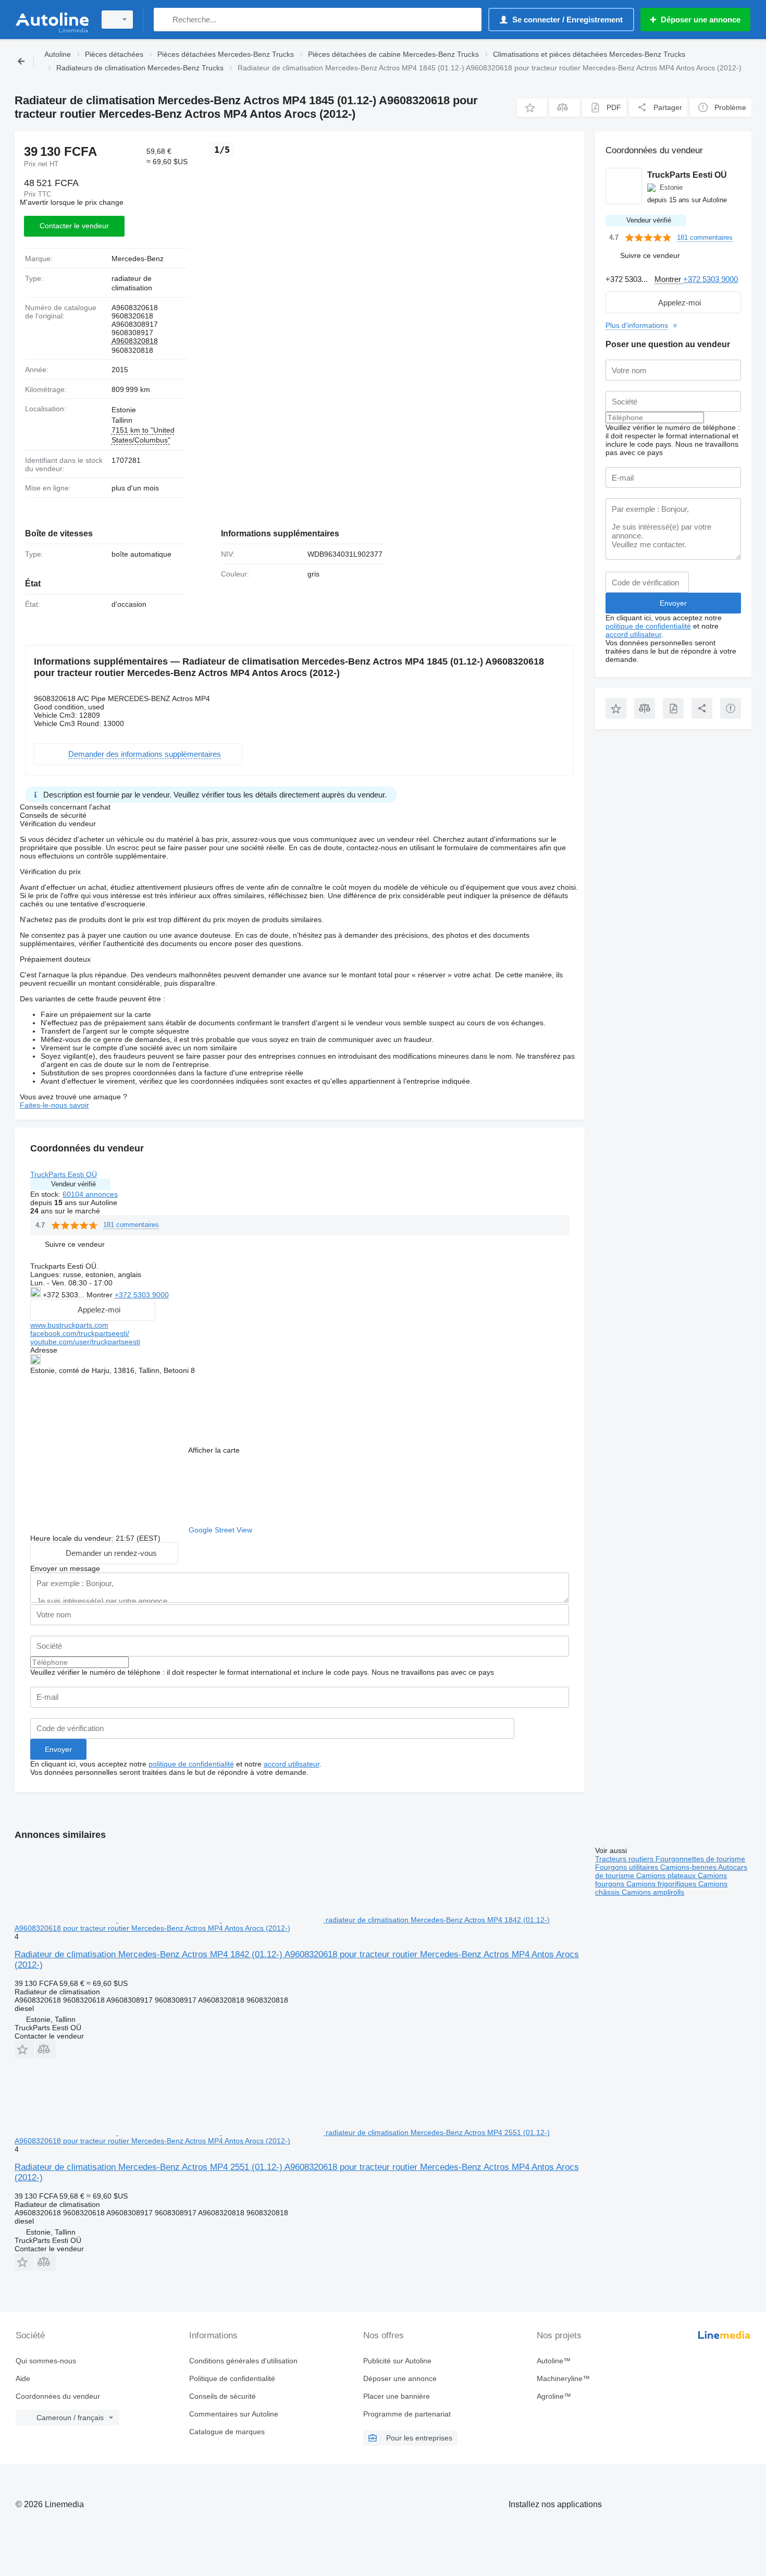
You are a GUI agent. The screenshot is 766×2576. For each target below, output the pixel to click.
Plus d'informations (637, 325)
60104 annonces (90, 1194)
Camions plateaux (667, 1875)
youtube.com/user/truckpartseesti (85, 1342)
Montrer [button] (101, 1295)
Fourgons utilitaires (628, 1867)
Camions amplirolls (653, 1892)
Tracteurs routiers (625, 1859)
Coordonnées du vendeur (58, 2396)
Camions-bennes (689, 1867)
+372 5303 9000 (142, 1295)
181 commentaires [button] (131, 1225)
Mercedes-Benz (138, 259)
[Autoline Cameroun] (52, 20)
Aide (23, 2378)
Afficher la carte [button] (214, 1450)
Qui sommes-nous (46, 2361)
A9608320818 (135, 341)
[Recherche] (164, 20)
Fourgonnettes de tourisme (700, 1859)
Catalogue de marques (227, 2432)
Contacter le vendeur (74, 226)
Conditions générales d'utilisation (243, 2361)
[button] (532, 108)
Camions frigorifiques (662, 1884)
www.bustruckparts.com (69, 1325)
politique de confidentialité (191, 1764)
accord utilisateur (292, 1764)
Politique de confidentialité (232, 2378)
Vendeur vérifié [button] (73, 1184)
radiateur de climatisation (132, 283)
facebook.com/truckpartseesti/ (80, 1333)
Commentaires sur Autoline (234, 2414)
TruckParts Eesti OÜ (64, 1174)
